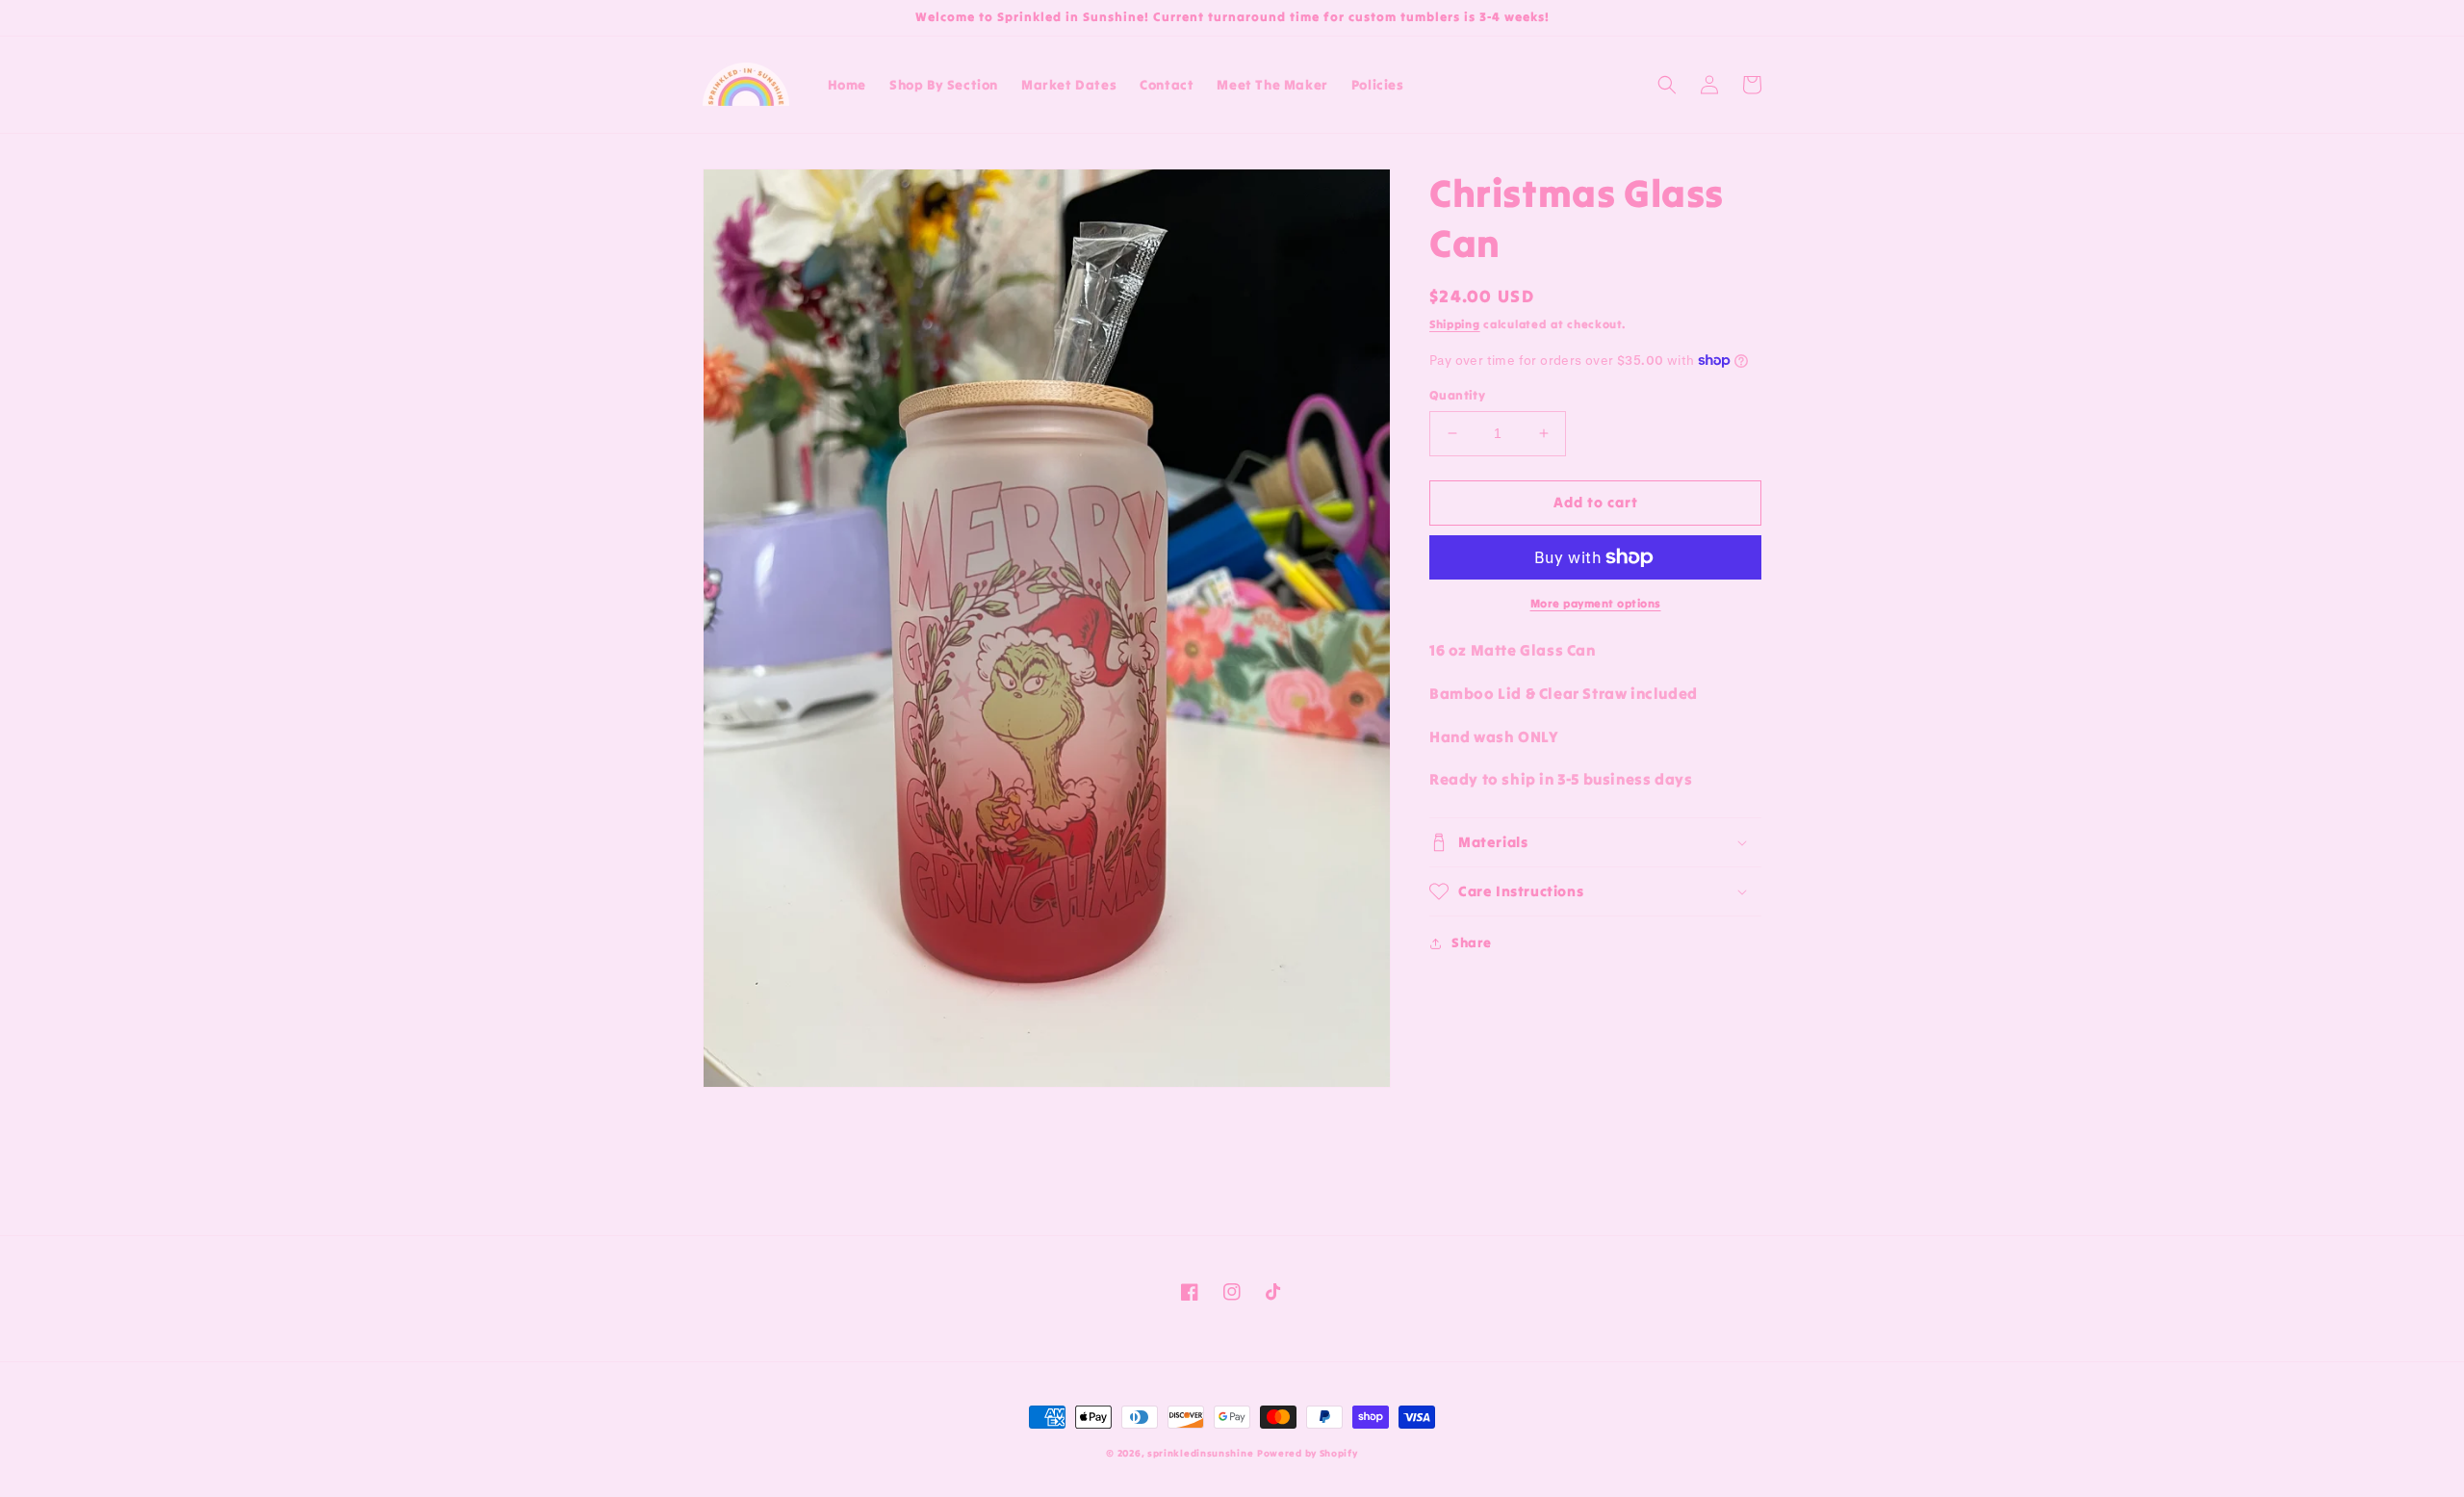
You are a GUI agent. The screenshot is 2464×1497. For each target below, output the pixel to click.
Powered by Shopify (1308, 1453)
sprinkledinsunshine (1200, 1453)
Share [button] (1472, 942)
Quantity (1457, 395)
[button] (1667, 85)
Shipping (1455, 324)
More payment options (1596, 603)
